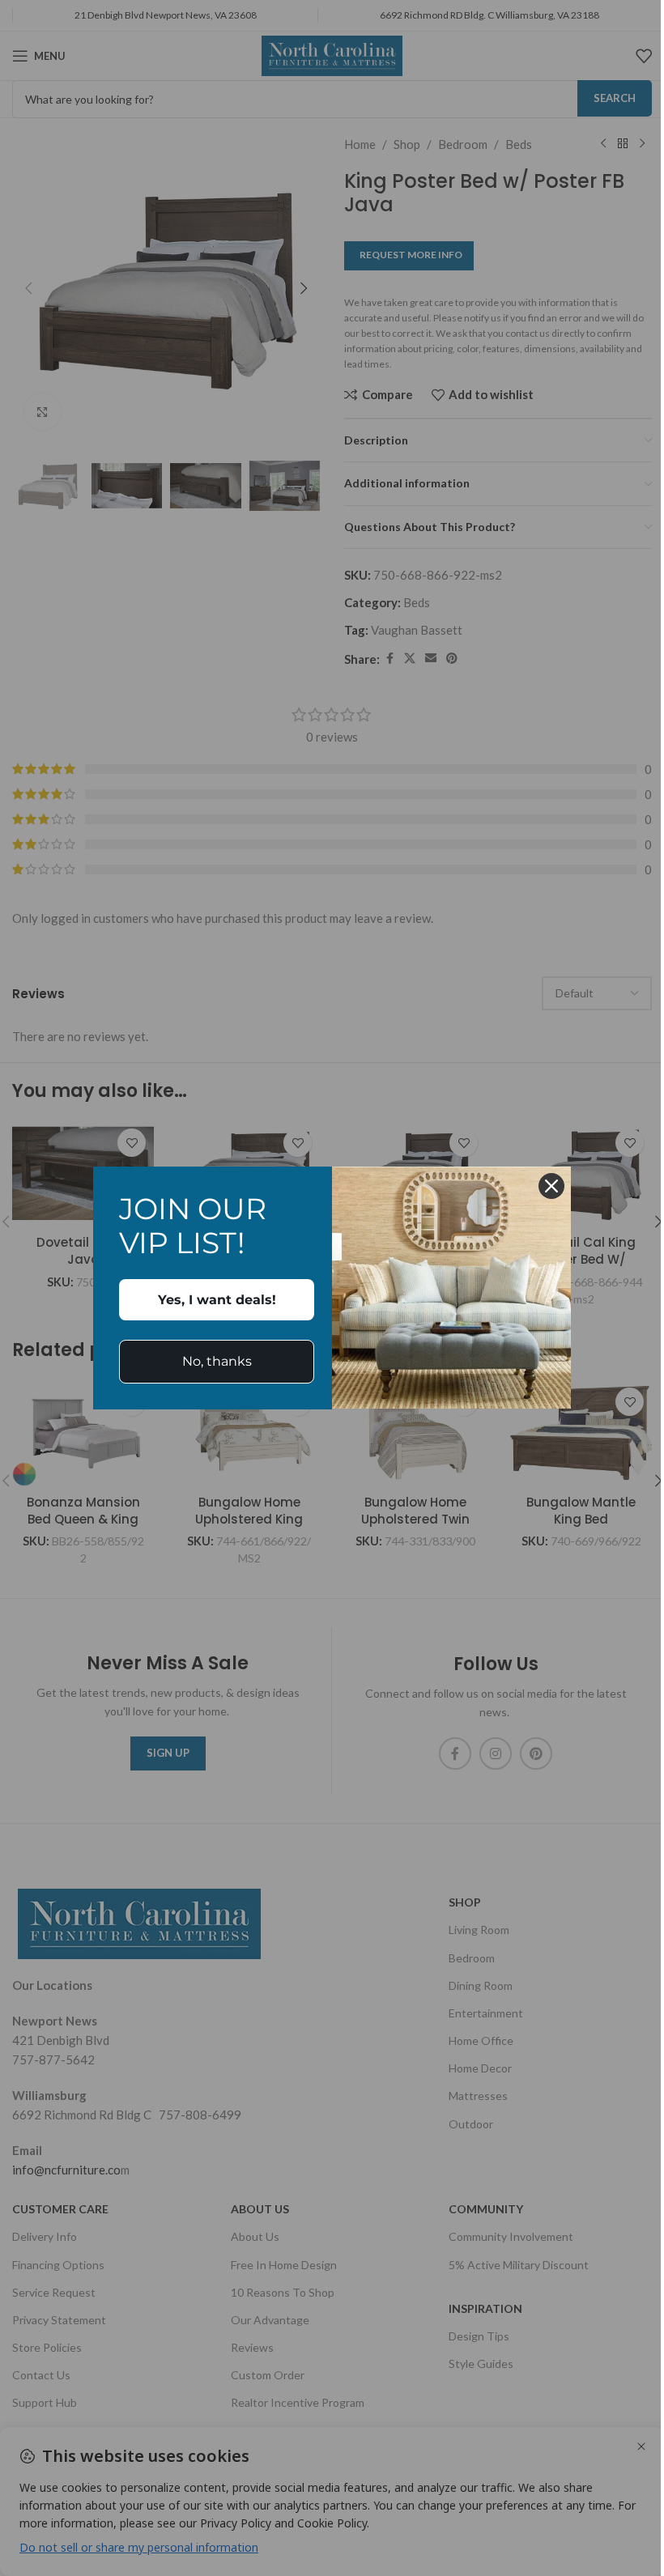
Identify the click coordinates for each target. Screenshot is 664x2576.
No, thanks (217, 1361)
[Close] (551, 1186)
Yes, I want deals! (217, 1300)
